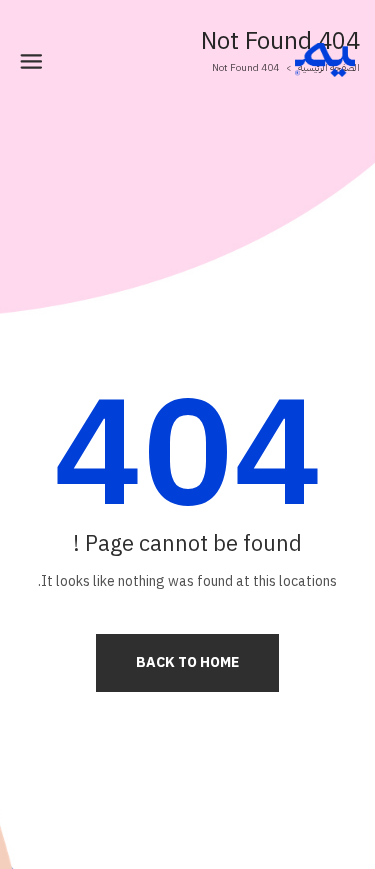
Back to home (187, 662)
